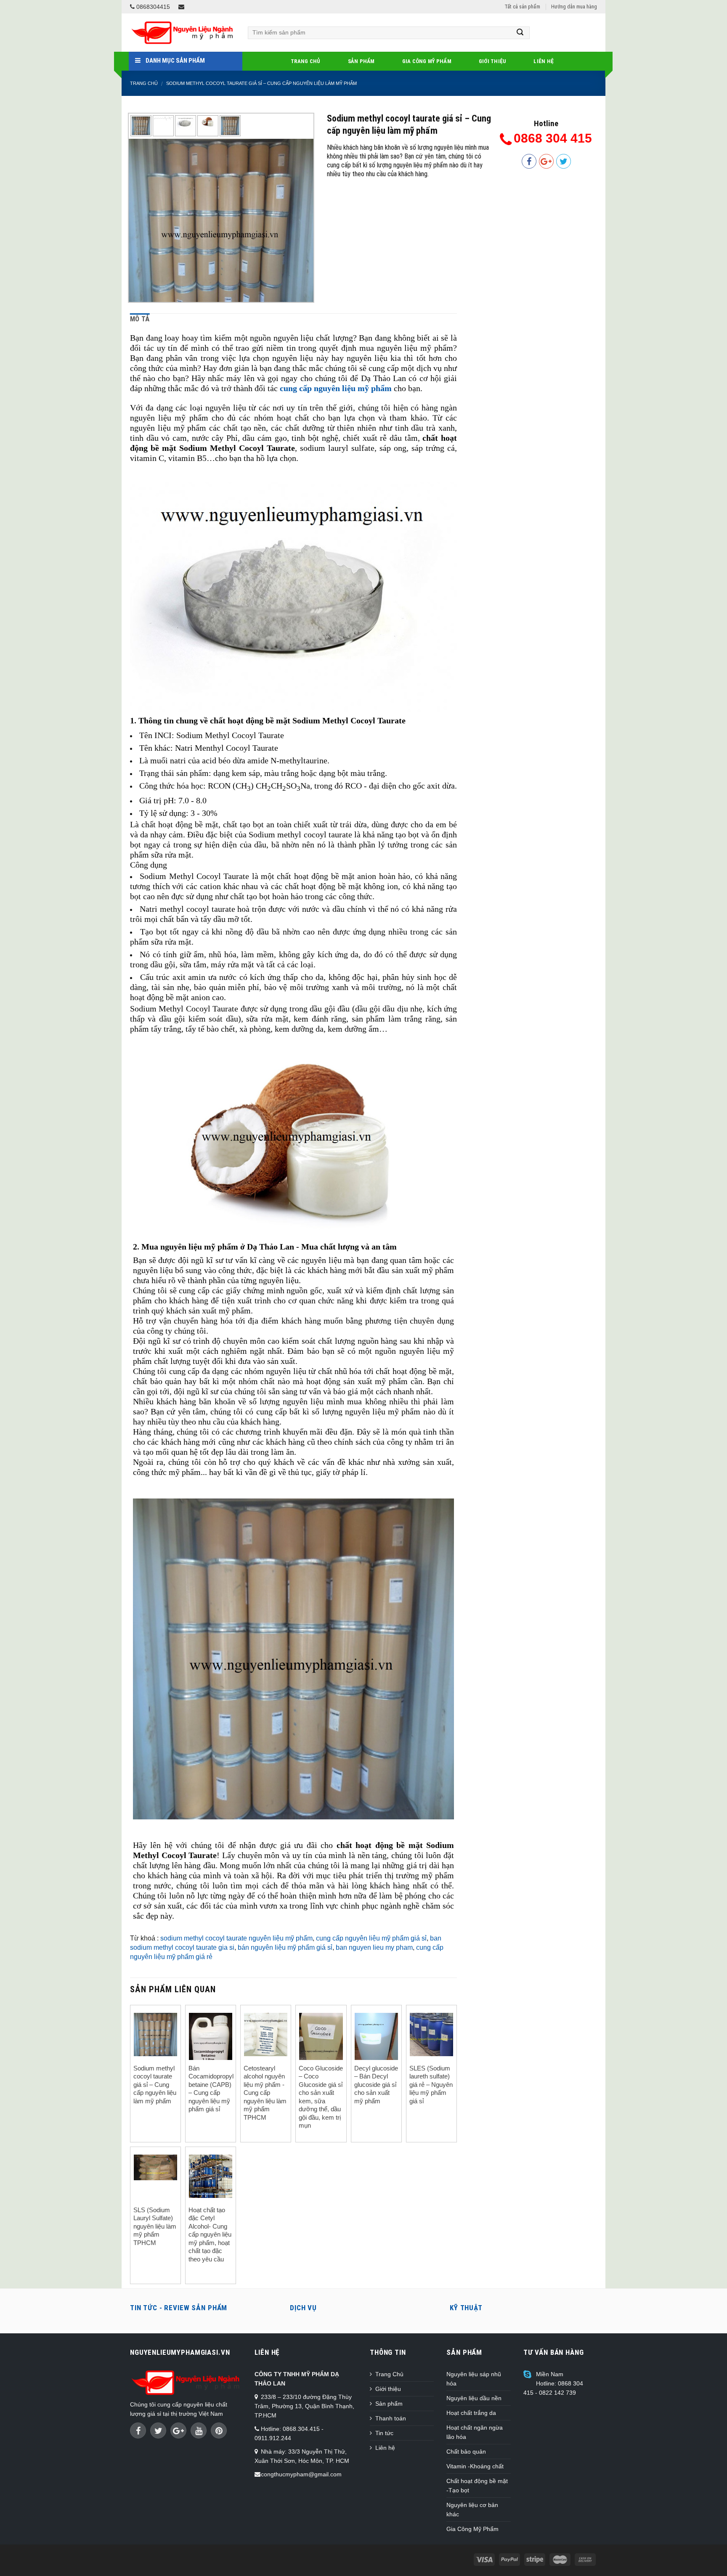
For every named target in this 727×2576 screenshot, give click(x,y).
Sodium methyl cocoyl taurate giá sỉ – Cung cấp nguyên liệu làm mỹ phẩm (261, 83)
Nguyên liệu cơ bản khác (472, 2510)
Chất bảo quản (466, 2452)
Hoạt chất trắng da (471, 2413)
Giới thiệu (493, 61)
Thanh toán (391, 2418)
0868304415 (152, 7)
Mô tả (140, 319)
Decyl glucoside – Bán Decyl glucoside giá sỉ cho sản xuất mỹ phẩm (376, 2085)
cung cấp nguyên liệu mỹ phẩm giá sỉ (371, 1938)
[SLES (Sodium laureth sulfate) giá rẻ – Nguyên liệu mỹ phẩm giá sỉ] (431, 2035)
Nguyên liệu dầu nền (474, 2398)
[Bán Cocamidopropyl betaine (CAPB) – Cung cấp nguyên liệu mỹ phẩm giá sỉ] (211, 2044)
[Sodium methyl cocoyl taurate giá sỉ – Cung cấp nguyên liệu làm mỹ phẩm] (221, 231)
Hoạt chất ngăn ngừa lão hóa (475, 2432)
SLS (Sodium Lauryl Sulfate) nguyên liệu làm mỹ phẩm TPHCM (155, 2226)
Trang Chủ (305, 61)
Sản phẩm (361, 61)
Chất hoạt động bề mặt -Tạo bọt (477, 2486)
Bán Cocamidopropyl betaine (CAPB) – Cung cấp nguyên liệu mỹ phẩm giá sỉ (211, 2089)
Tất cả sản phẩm (522, 7)
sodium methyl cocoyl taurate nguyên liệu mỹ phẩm (236, 1938)
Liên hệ (544, 61)
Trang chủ (144, 83)
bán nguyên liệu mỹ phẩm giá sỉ (285, 1947)
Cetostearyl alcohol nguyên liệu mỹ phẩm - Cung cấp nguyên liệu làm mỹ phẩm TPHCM (265, 2093)
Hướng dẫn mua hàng (574, 7)
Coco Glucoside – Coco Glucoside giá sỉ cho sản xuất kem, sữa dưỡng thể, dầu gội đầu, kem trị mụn (321, 2097)
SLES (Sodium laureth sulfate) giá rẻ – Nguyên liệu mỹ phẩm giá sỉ (431, 2085)
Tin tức (384, 2433)
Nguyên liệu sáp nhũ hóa (474, 2379)
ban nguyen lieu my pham (374, 1947)
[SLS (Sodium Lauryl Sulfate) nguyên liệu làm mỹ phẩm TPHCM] (155, 2168)
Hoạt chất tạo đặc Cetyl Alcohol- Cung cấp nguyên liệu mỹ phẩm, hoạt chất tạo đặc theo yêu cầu (210, 2234)
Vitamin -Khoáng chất (475, 2466)
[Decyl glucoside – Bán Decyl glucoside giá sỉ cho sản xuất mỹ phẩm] (376, 2042)
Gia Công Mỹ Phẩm (427, 61)
